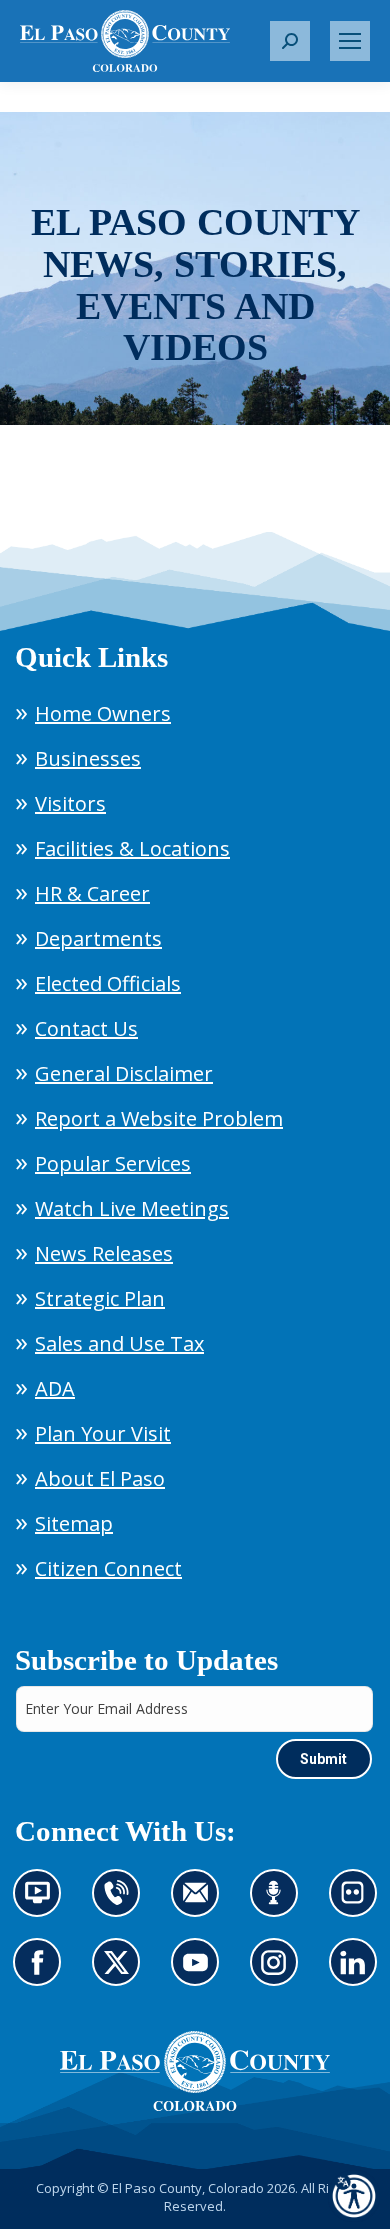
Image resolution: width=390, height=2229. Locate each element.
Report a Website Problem (159, 1118)
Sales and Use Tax (119, 1343)
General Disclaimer (124, 1073)
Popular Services (113, 1163)
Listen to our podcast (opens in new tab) (279, 1905)
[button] (290, 41)
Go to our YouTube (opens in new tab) (200, 1974)
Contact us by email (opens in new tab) (201, 1905)
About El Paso (100, 1478)
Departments (98, 938)
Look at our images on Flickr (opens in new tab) (359, 1905)
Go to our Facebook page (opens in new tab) (42, 1974)
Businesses (88, 758)
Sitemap (74, 1523)
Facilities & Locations (132, 848)
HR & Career (92, 893)
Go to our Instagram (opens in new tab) (280, 1974)
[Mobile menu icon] (350, 41)
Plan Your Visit (103, 1433)
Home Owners (103, 713)
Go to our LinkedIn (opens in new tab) (358, 1974)
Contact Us (86, 1028)
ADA (55, 1388)
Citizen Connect (108, 1568)
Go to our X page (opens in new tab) (121, 1974)
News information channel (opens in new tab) (43, 1905)
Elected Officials (108, 983)
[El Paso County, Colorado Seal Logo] (195, 2071)
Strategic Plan (100, 1298)
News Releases (104, 1253)
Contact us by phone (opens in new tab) (121, 1905)
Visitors (70, 803)
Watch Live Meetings (132, 1208)
